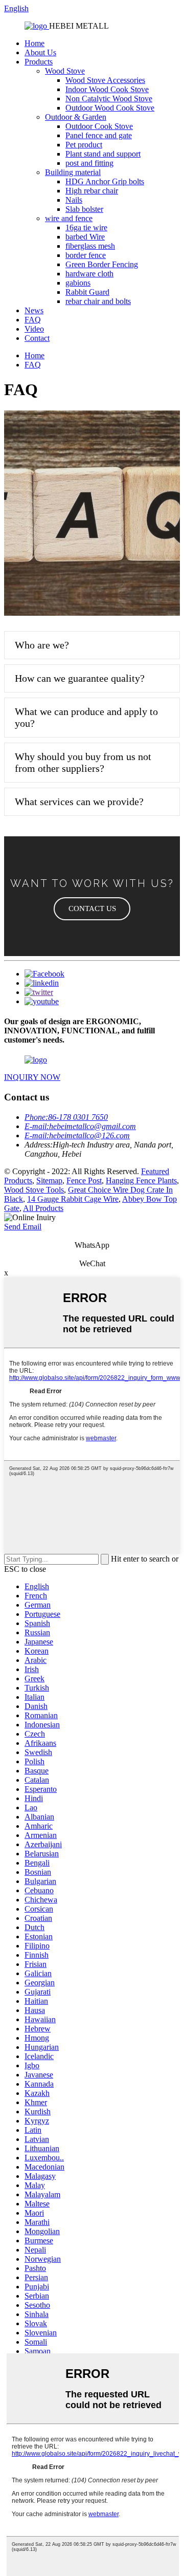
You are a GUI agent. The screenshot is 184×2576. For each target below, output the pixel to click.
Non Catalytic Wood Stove (109, 99)
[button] (92, 909)
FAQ (33, 320)
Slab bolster (84, 209)
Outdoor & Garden (76, 117)
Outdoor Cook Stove (99, 126)
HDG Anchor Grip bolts (105, 181)
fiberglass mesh (90, 246)
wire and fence (69, 218)
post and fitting (89, 163)
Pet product (84, 145)
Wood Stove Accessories (105, 80)
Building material (73, 172)
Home (34, 43)
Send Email (23, 1227)
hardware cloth (89, 274)
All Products (43, 1208)
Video (34, 329)
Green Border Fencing (102, 264)
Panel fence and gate (99, 135)
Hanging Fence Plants (141, 1181)
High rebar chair (92, 191)
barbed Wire (85, 237)
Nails (74, 200)
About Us (40, 52)
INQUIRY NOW (32, 1077)
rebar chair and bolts (98, 301)
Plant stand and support (103, 154)
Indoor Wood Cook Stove (107, 89)
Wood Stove (65, 71)
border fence (86, 255)
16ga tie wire (86, 228)
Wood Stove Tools (34, 1190)
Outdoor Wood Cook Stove (110, 108)
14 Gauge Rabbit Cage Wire (73, 1199)
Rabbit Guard (87, 292)
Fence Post (84, 1181)
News (34, 310)
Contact (37, 338)
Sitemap (49, 1181)
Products (39, 62)
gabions (78, 283)
